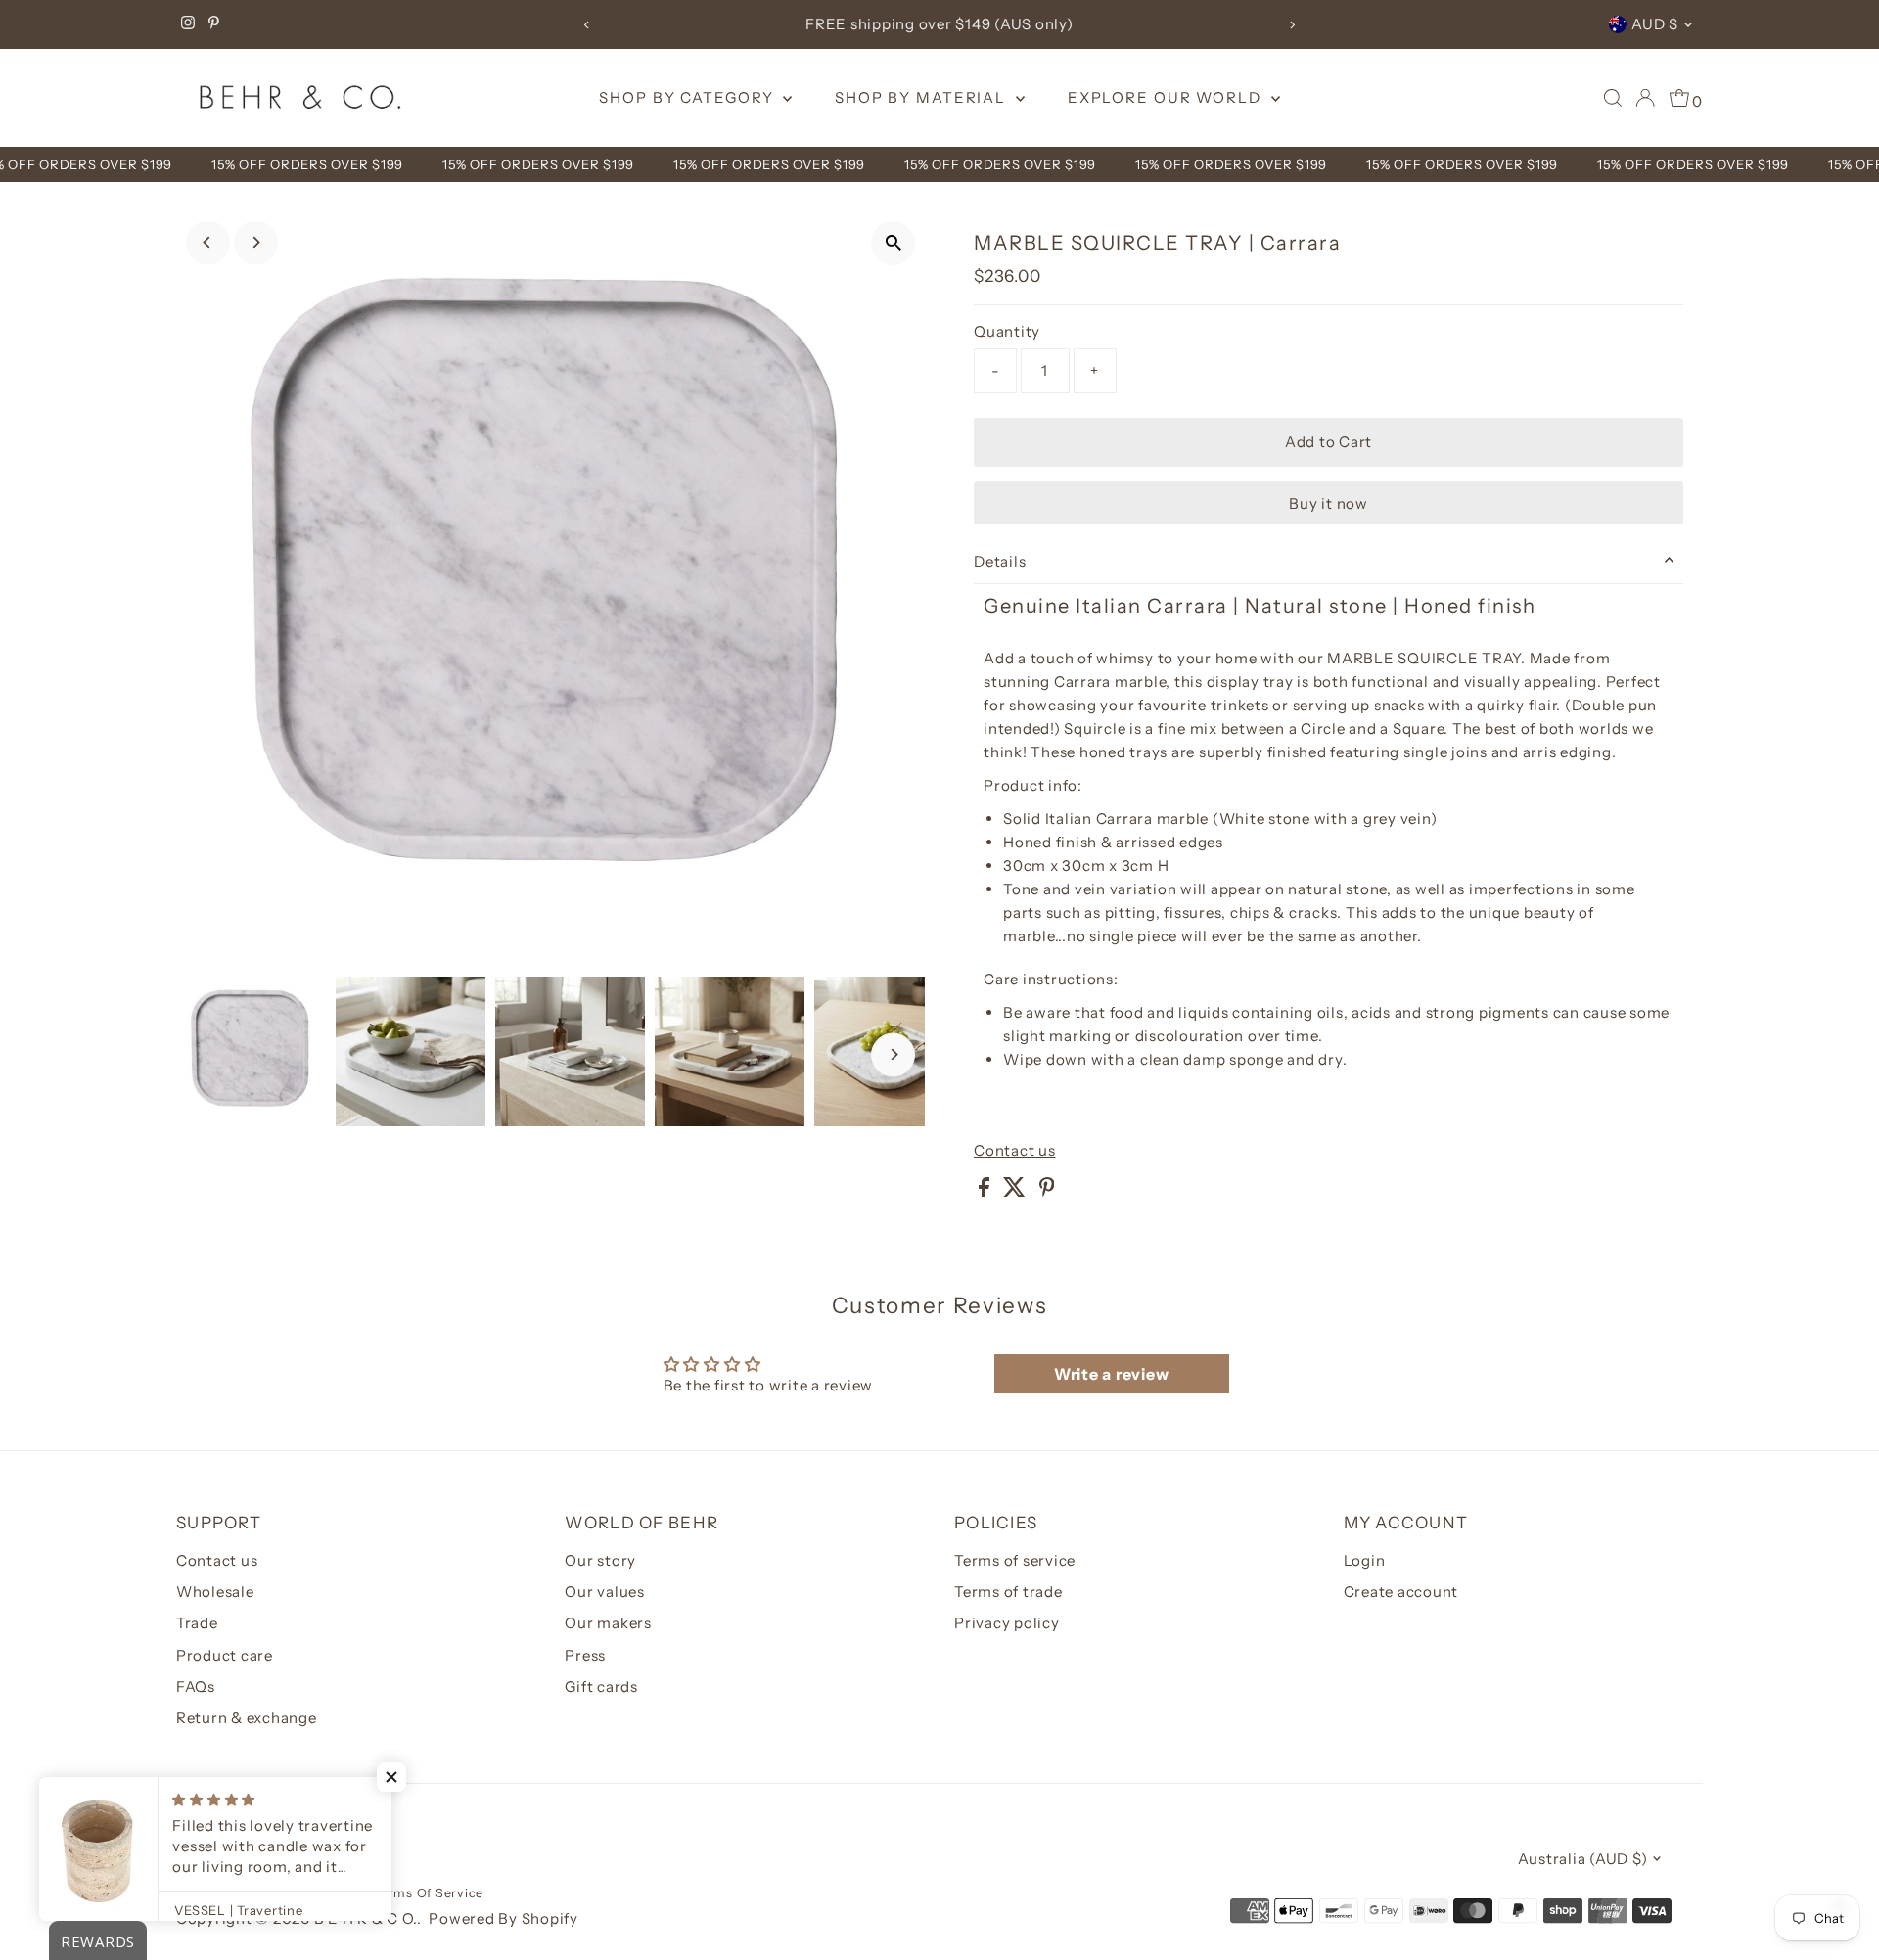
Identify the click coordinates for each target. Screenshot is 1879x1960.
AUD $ (1655, 24)
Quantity (1007, 331)
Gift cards (601, 1687)
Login (1365, 1560)
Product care (225, 1655)
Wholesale (215, 1592)
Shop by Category (688, 97)
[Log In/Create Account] (1645, 98)
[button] (391, 1777)
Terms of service (1015, 1560)
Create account (1401, 1592)
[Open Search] (1613, 98)
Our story (600, 1560)
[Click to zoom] (893, 243)
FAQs (196, 1687)
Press (585, 1655)
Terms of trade (1008, 1592)
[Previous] (587, 25)
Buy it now (1329, 503)
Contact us (1015, 1150)
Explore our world (1167, 97)
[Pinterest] (214, 24)
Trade (197, 1623)
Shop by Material (923, 97)
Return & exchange (247, 1718)
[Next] (1292, 25)
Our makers (608, 1623)
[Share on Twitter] (1016, 1191)
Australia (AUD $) (1583, 1859)
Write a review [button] (1112, 1374)
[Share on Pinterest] (1047, 1191)
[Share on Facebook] (986, 1191)
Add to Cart (1329, 442)
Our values (605, 1592)
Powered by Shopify (504, 1918)
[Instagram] (188, 24)
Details (1000, 561)
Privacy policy (1007, 1623)
